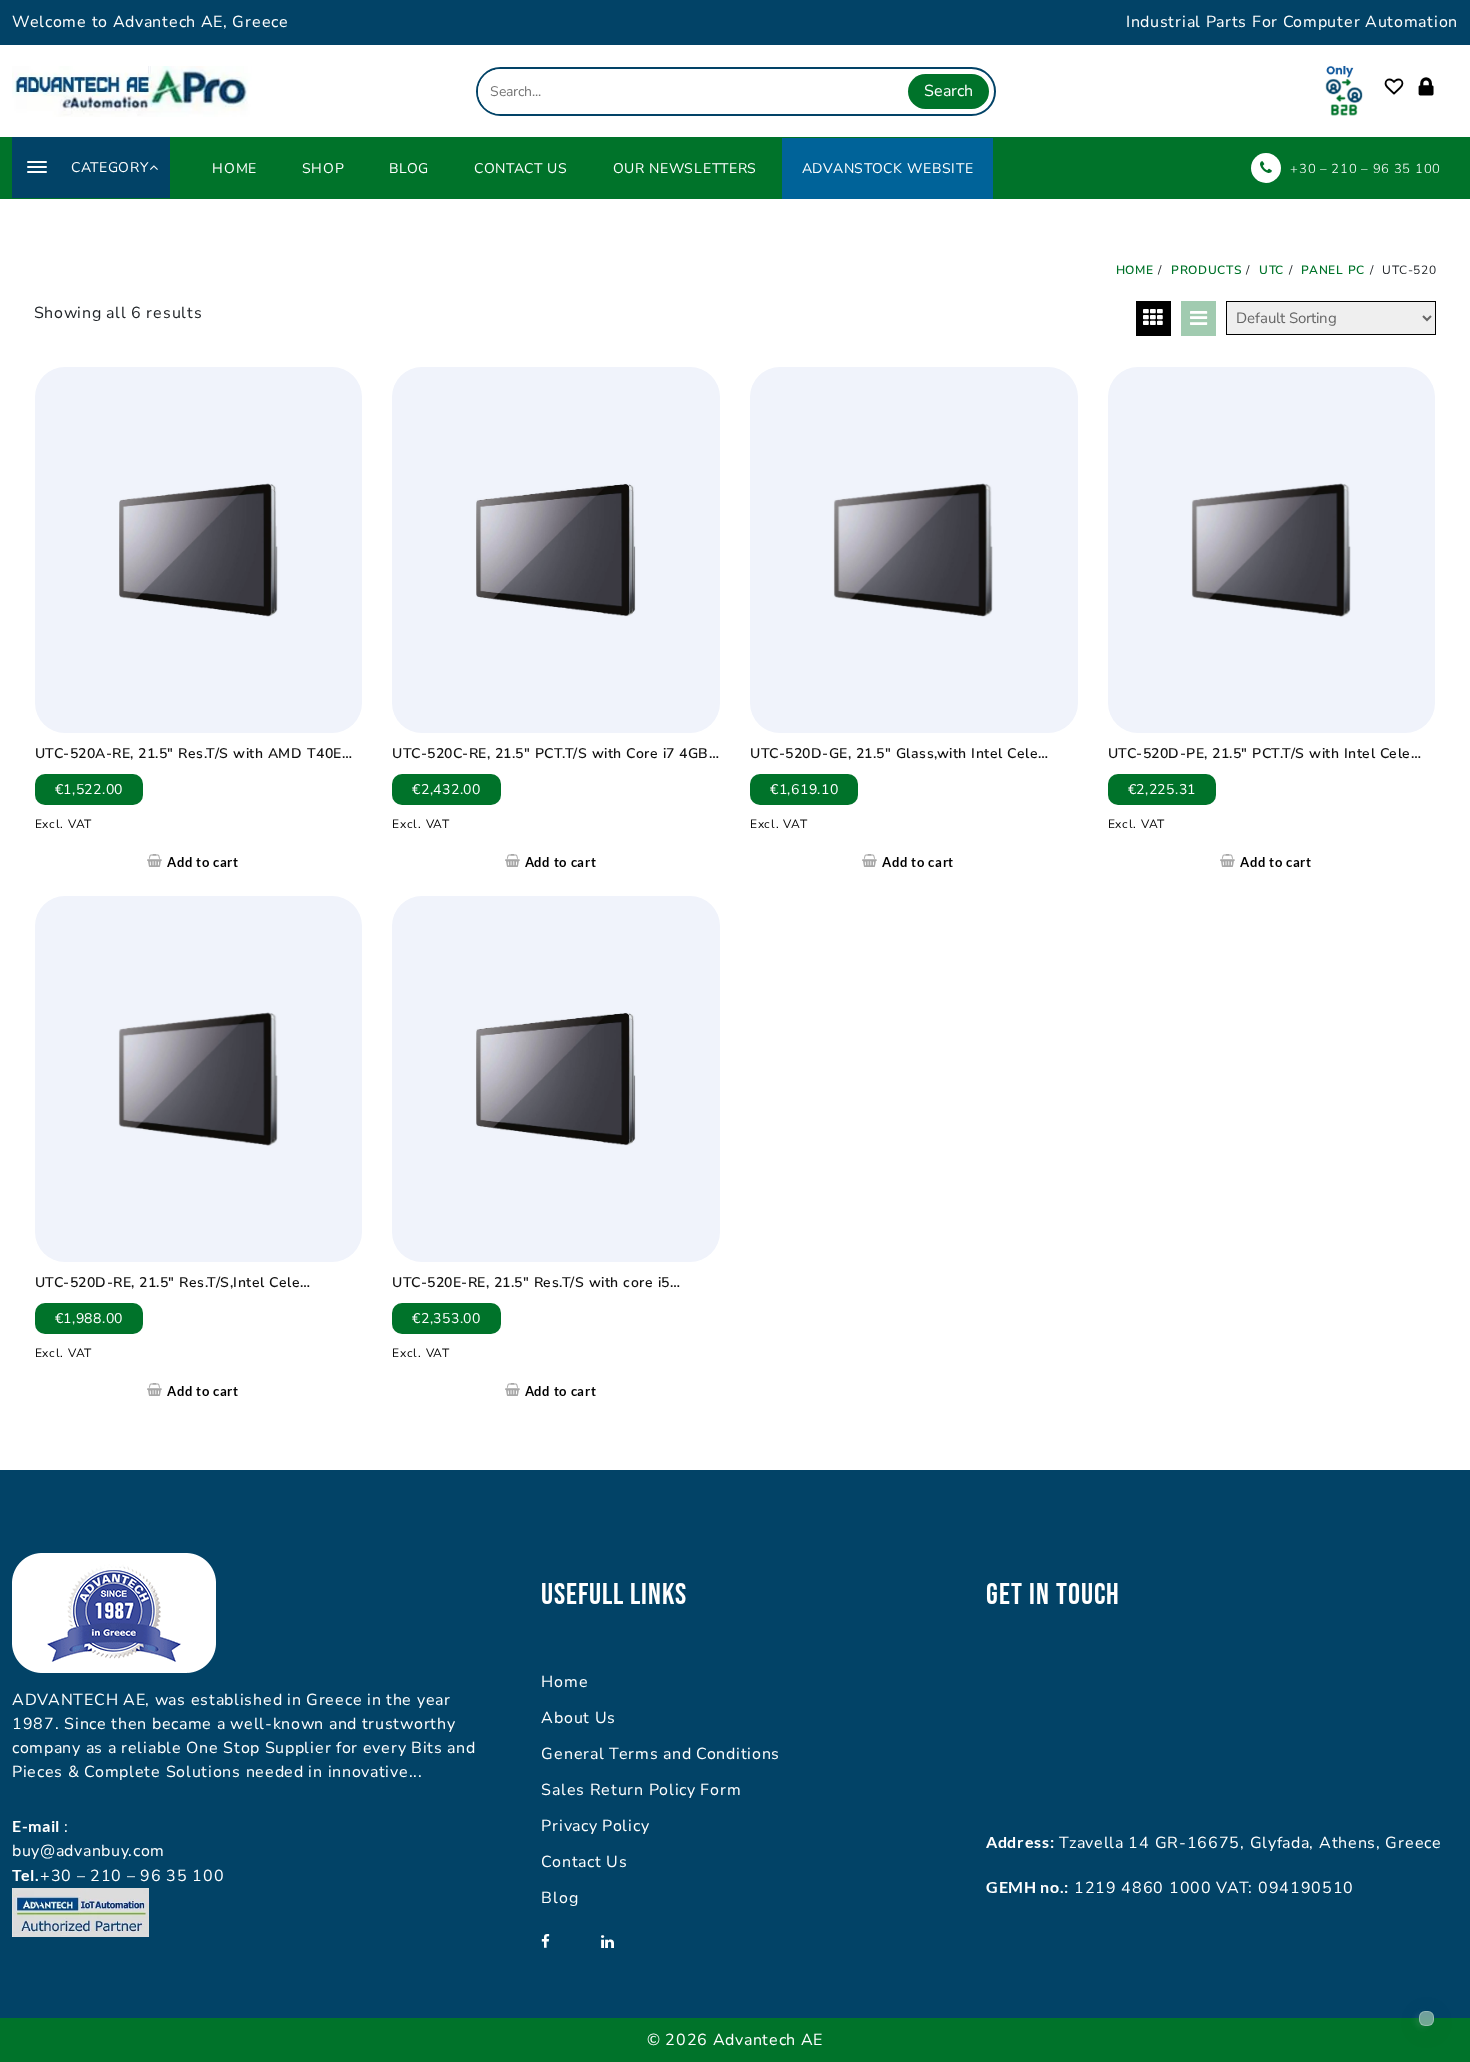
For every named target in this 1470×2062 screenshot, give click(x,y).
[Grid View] (1153, 318)
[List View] (1198, 318)
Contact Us (584, 1862)
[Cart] (1448, 87)
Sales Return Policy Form (641, 1790)
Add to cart (203, 862)
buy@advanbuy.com (88, 1851)
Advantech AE (768, 2040)
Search (948, 91)
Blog (559, 1898)
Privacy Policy (595, 1826)
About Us (578, 1718)
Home (564, 1682)
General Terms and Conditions (660, 1754)
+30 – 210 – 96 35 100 (1365, 169)
